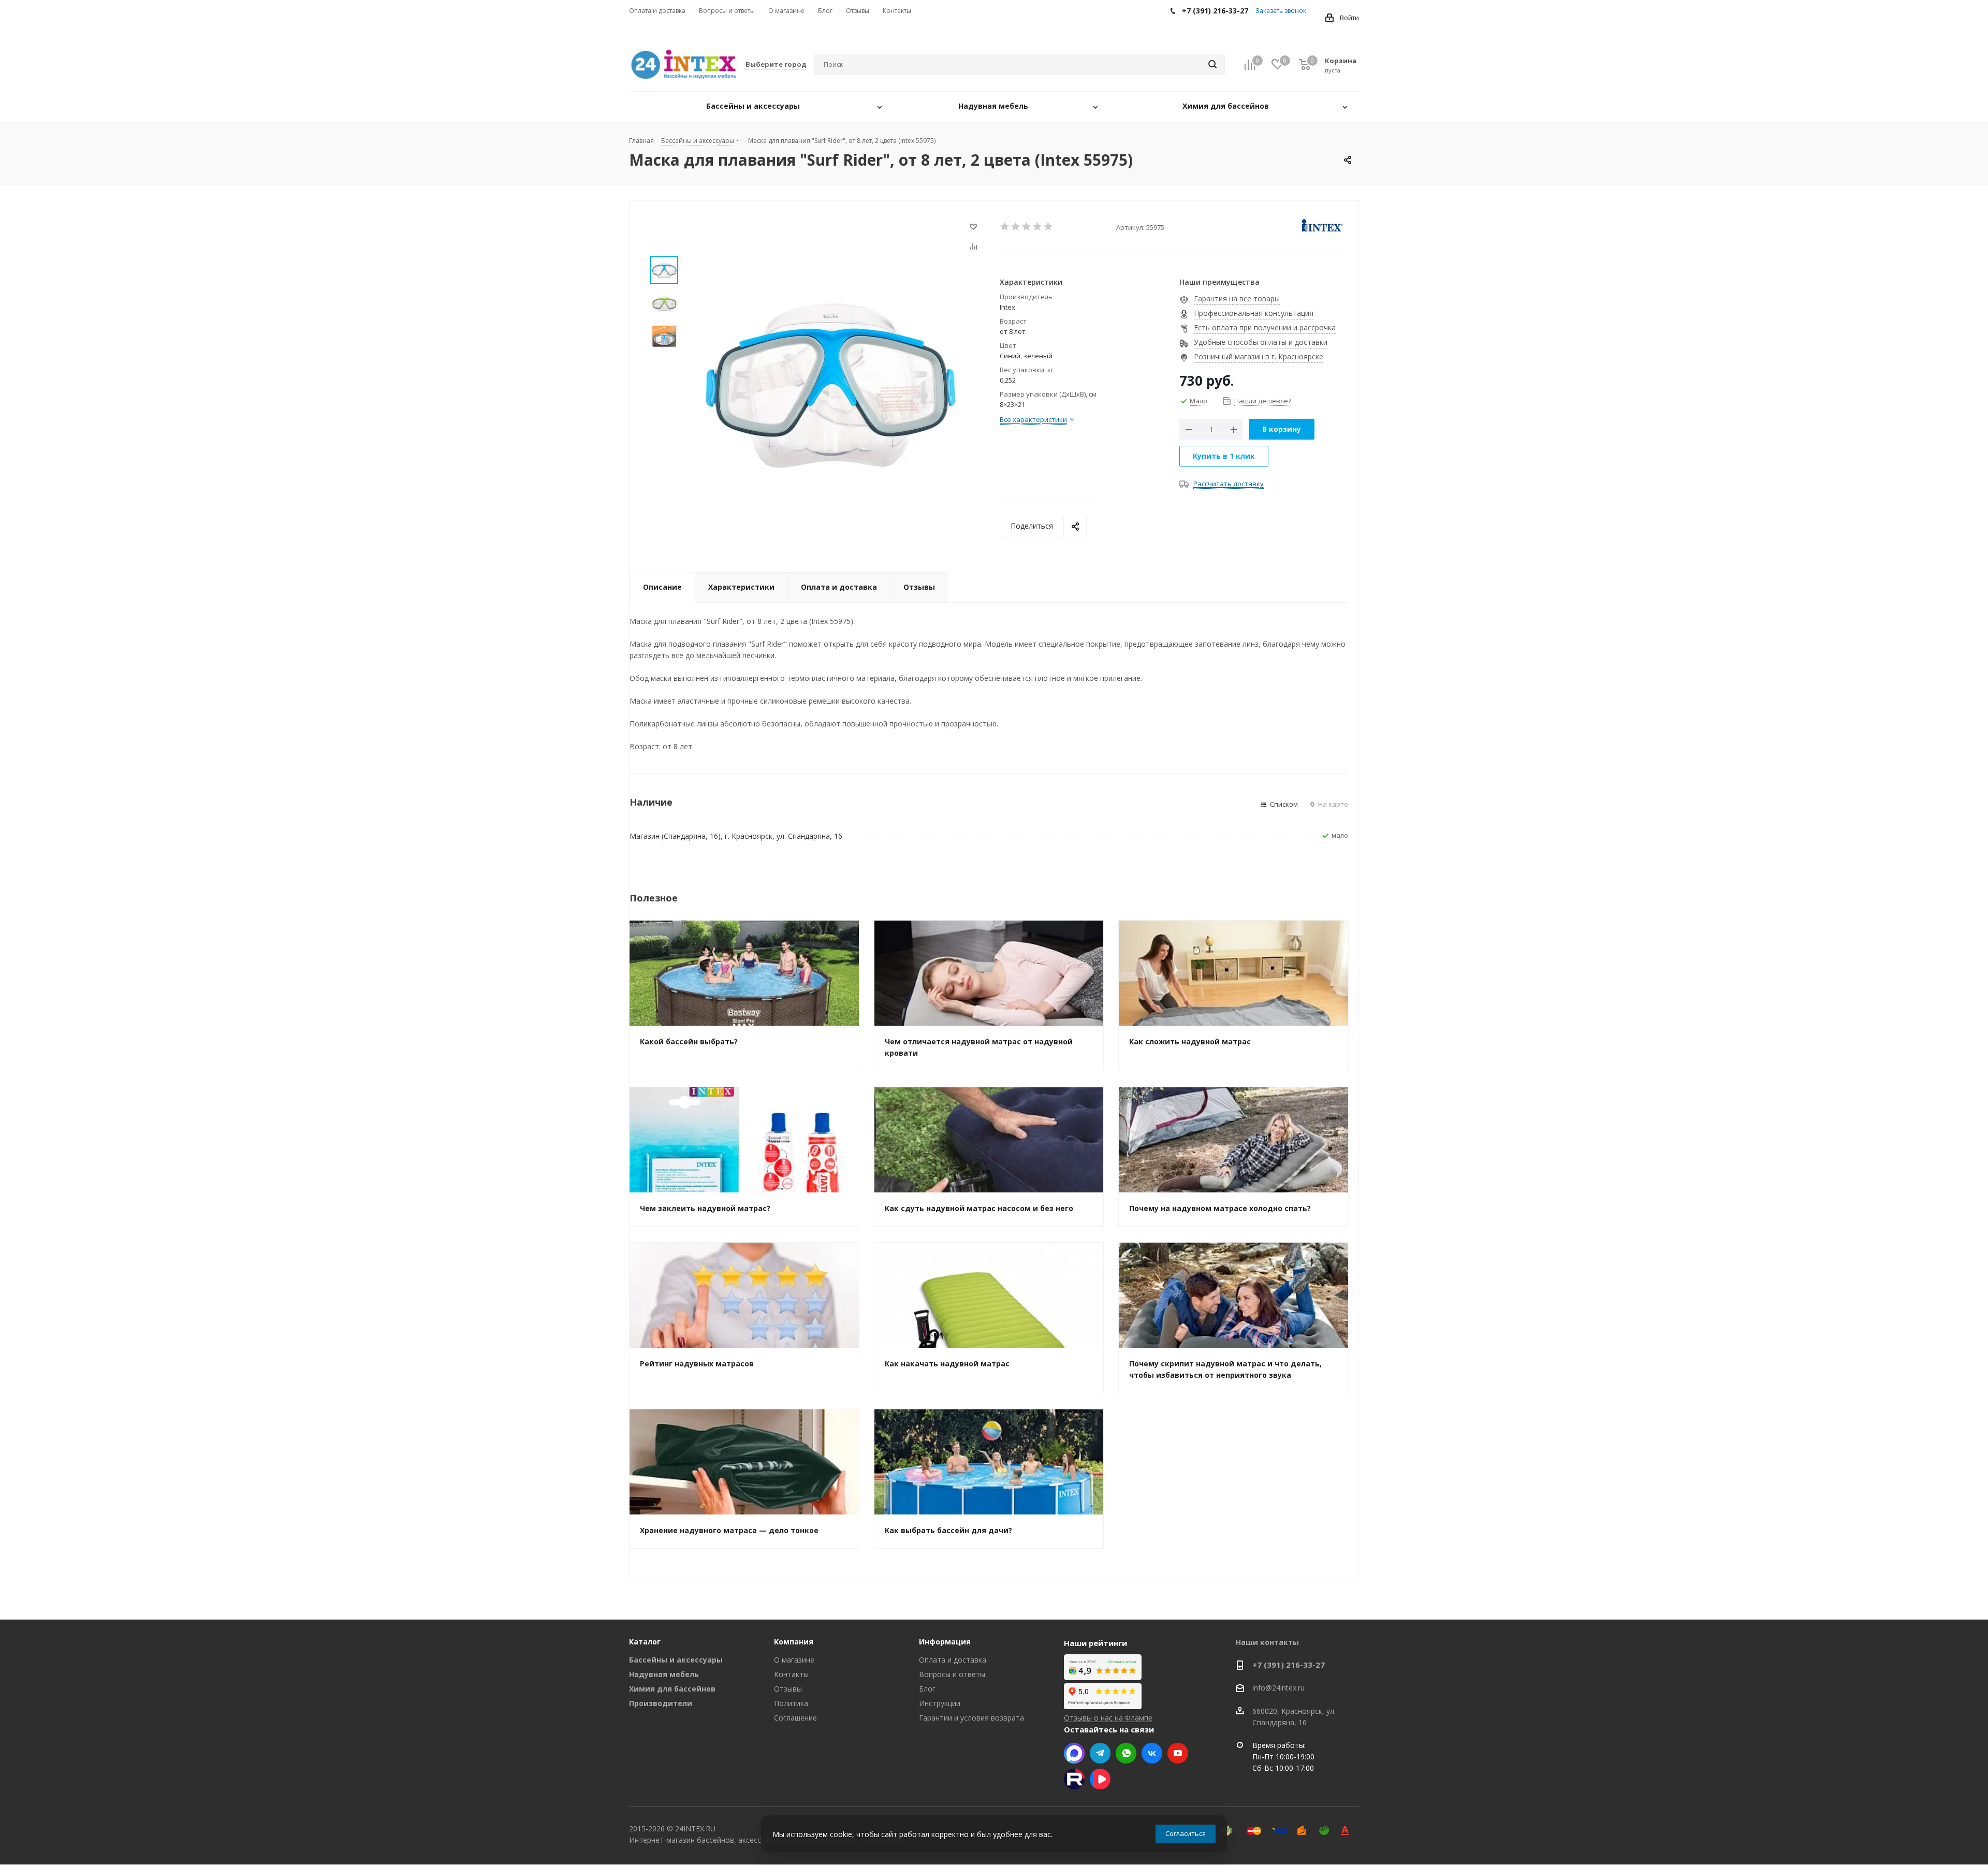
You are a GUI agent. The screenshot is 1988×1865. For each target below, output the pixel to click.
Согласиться (1186, 1833)
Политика (791, 1703)
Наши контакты (1267, 1642)
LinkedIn (1100, 1779)
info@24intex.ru (1278, 1688)
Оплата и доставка (953, 1660)
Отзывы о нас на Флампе (1108, 1718)
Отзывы (788, 1689)
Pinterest (1074, 1779)
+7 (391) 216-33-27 (1289, 1665)
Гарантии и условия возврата (971, 1718)
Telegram (1100, 1753)
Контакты (791, 1674)
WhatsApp (1126, 1753)
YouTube (1178, 1753)
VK (1152, 1753)
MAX (1074, 1753)
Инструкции (940, 1703)
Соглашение (795, 1718)
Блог (927, 1689)
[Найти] (1212, 64)
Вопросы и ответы (952, 1674)
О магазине (794, 1660)
